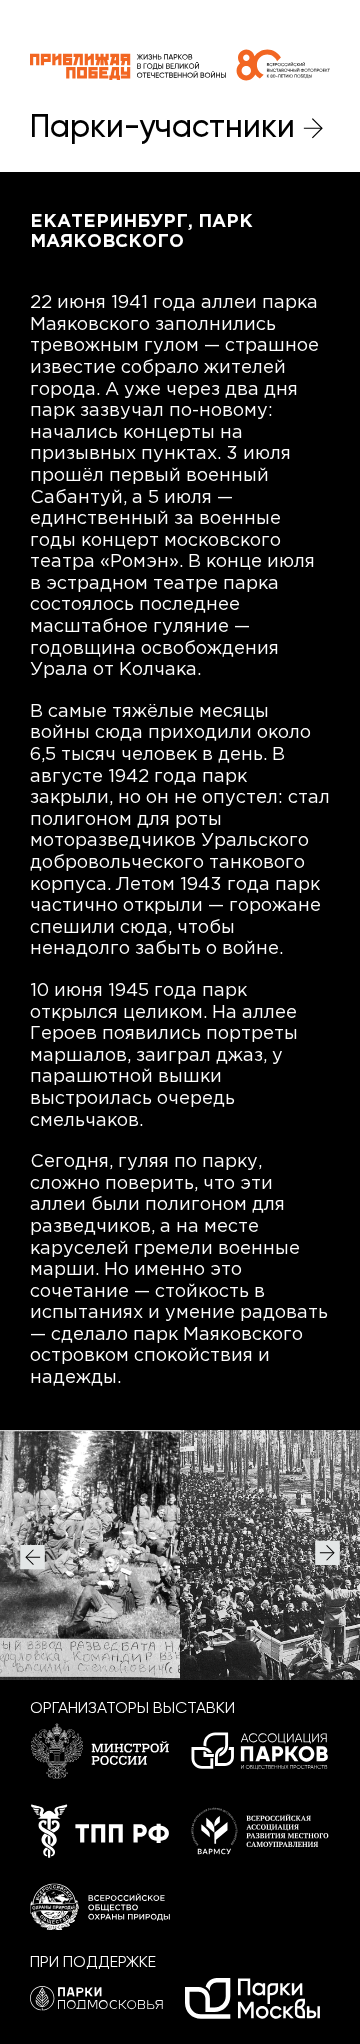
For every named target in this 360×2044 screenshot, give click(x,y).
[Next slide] (327, 1554)
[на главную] (180, 65)
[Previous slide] (32, 1554)
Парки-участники (162, 128)
